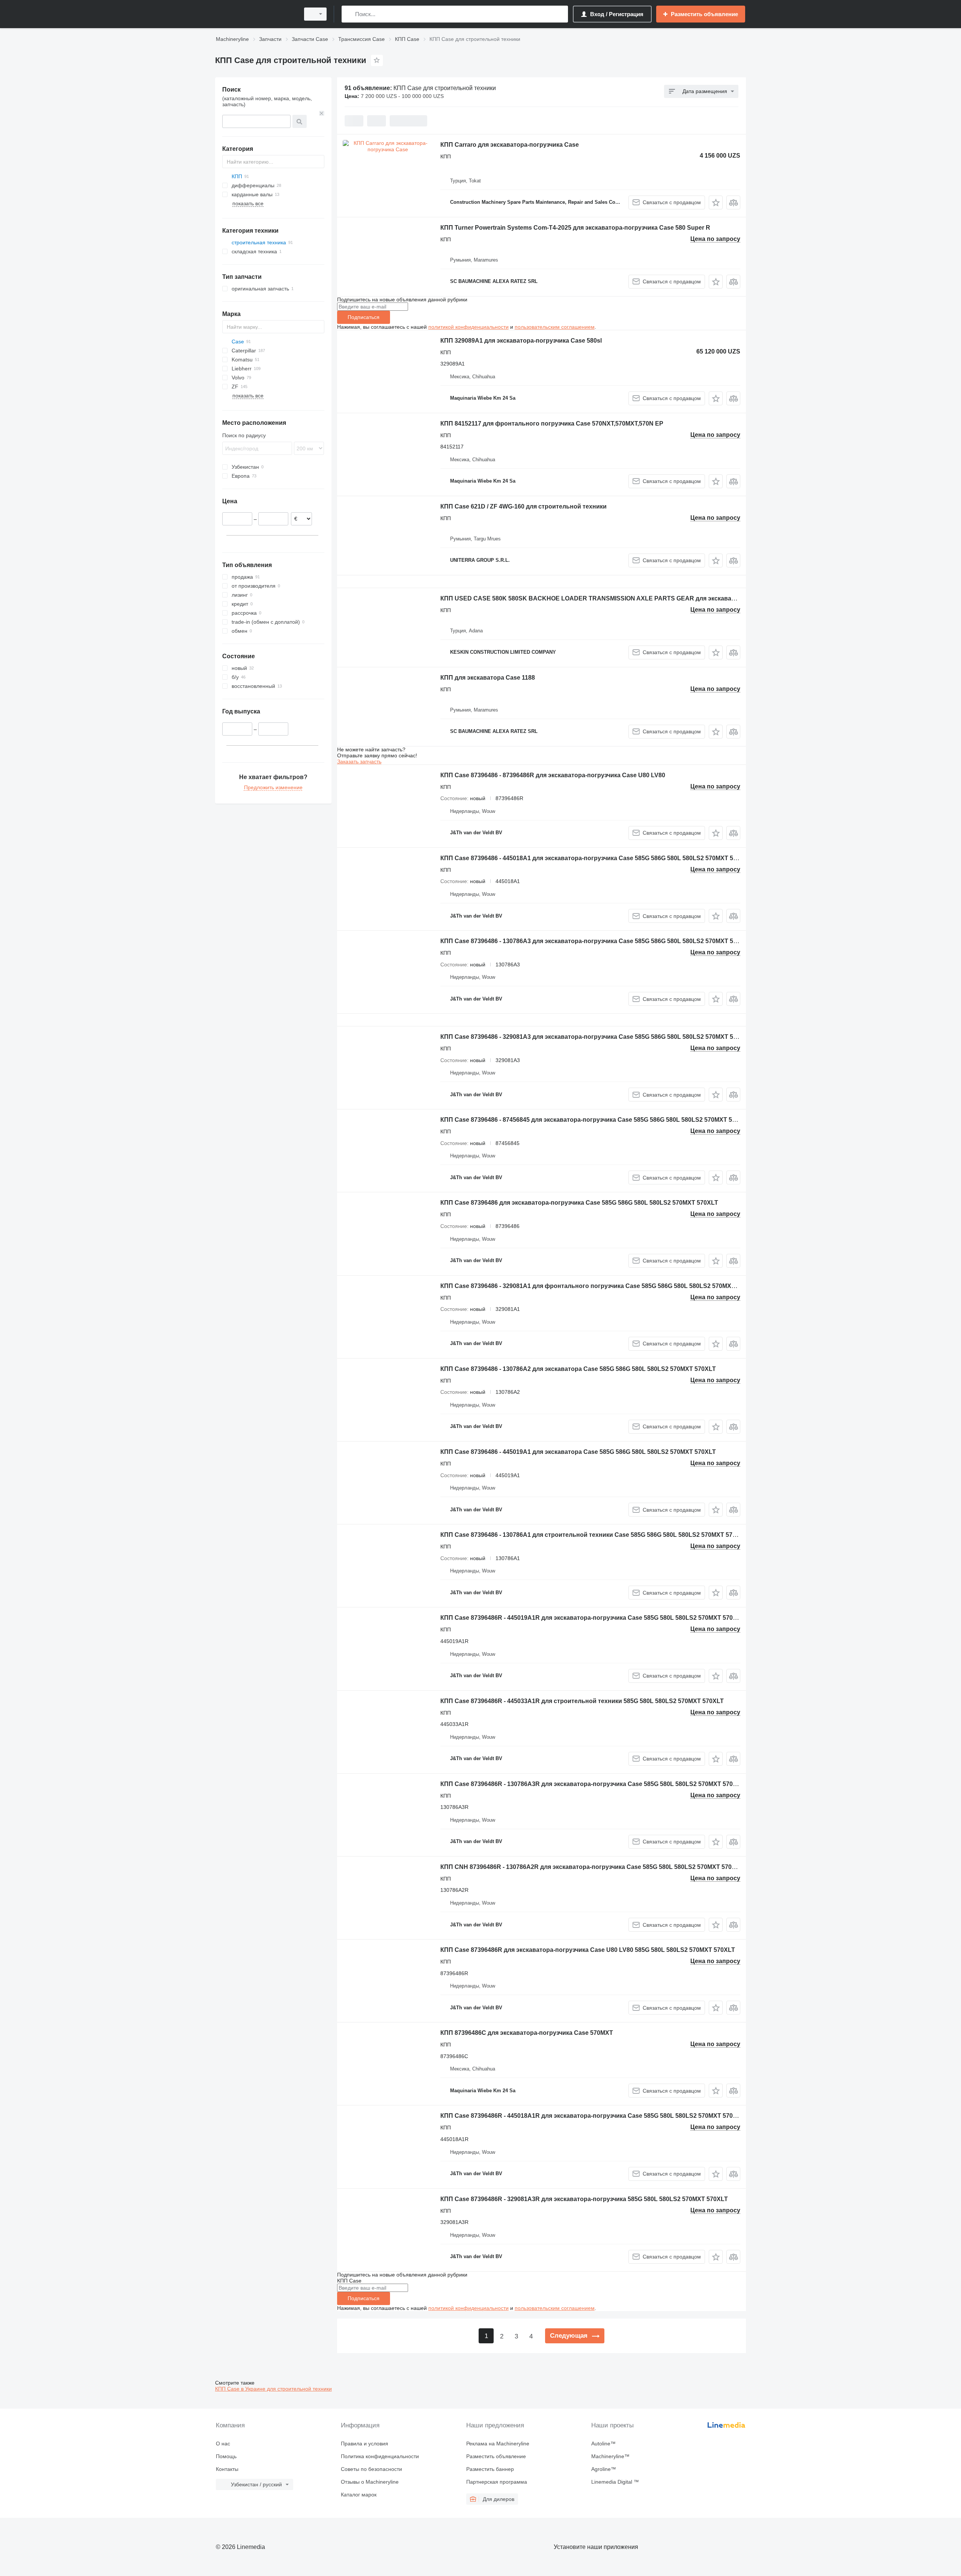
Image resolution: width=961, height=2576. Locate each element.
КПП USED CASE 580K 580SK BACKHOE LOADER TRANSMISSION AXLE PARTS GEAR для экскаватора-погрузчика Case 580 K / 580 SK (640, 598)
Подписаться (364, 317)
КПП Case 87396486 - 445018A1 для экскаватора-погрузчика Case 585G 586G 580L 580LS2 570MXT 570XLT (596, 858)
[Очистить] (322, 113)
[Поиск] (349, 14)
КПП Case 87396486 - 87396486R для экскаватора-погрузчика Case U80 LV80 (553, 775)
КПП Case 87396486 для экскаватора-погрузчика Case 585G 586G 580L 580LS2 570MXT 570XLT (579, 1203)
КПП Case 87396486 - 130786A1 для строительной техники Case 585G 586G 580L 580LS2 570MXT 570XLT (594, 1535)
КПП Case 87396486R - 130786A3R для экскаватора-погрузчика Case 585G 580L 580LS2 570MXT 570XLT (592, 1784)
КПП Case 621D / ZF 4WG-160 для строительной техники (523, 506)
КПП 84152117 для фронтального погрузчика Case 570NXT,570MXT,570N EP (552, 424)
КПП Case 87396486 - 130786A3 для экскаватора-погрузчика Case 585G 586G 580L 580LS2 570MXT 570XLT (596, 941)
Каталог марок (359, 2495)
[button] (716, 202)
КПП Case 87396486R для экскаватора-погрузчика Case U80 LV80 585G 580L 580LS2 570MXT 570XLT (588, 1950)
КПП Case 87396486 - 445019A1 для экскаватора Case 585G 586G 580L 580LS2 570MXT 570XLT (578, 1452)
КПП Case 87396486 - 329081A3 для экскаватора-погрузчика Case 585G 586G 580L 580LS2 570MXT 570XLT (596, 1037)
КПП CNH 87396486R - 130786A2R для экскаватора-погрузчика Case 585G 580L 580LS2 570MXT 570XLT (592, 1867)
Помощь (226, 2456)
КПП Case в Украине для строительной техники (273, 2389)
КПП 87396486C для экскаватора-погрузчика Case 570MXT (527, 2033)
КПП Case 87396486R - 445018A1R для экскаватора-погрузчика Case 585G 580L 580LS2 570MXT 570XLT (592, 2116)
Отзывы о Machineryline (370, 2482)
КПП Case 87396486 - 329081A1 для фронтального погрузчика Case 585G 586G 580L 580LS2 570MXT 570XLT (599, 1286)
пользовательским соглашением (555, 327)
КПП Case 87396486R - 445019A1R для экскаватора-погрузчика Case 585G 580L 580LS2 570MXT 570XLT (592, 1618)
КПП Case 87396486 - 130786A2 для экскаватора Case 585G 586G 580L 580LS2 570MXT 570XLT (578, 1369)
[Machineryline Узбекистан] (255, 14)
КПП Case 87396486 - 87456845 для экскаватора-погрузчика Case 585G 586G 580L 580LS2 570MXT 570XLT (595, 1120)
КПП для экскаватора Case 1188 (488, 678)
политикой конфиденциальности (468, 327)
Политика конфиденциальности (380, 2456)
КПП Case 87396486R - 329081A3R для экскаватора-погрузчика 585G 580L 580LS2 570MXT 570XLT (584, 2199)
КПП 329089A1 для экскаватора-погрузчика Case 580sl (521, 341)
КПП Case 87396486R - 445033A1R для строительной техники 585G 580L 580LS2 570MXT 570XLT (582, 1701)
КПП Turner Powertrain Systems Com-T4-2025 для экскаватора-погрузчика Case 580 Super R (575, 228)
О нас (223, 2444)
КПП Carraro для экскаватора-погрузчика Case (510, 145)
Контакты (227, 2469)
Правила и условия (365, 2444)
